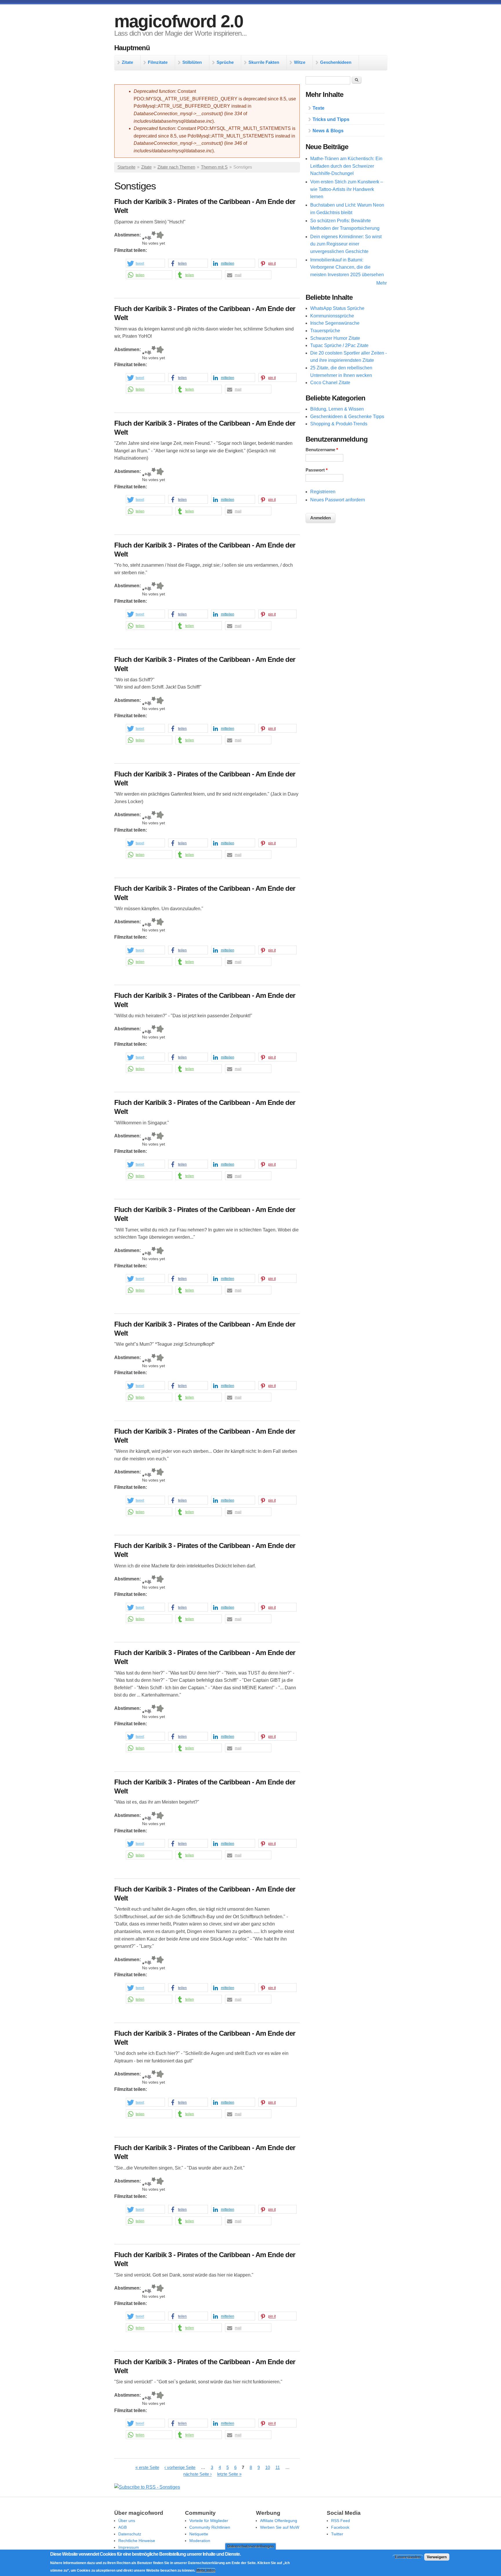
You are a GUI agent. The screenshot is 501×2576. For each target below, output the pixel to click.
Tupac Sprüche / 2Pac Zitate (339, 345)
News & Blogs (328, 131)
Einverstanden (408, 2557)
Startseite (126, 167)
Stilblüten (192, 62)
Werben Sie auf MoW (280, 2527)
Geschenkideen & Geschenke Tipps (347, 417)
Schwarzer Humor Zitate (335, 338)
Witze (300, 62)
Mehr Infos (206, 2570)
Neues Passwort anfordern (338, 500)
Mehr (382, 283)
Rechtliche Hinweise (137, 2541)
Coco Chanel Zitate (330, 383)
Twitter (337, 2534)
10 (268, 2467)
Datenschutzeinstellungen (251, 2546)
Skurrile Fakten (264, 62)
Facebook (340, 2527)
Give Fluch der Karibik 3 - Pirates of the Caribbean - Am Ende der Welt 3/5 (149, 236)
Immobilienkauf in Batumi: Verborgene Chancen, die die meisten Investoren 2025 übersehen (347, 267)
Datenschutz (130, 2534)
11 (278, 2467)
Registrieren (323, 492)
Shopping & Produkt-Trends (339, 424)
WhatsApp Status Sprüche (337, 308)
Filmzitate (158, 62)
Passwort (317, 470)
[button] (145, 263)
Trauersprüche (325, 331)
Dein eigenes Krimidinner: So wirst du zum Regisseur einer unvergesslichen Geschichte (346, 244)
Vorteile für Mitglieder (209, 2521)
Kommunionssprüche (332, 316)
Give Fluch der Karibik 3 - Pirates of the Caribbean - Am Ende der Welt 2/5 (146, 236)
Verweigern (437, 2557)
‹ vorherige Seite (180, 2467)
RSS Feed (341, 2521)
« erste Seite (147, 2467)
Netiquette (199, 2534)
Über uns (127, 2521)
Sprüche (225, 62)
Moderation (200, 2541)
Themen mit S (214, 167)
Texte (318, 108)
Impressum (129, 2547)
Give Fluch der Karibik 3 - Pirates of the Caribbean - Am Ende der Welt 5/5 (160, 236)
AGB (122, 2527)
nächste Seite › (197, 2474)
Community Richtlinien (210, 2527)
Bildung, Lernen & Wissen (337, 409)
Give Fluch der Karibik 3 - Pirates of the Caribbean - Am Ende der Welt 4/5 (154, 236)
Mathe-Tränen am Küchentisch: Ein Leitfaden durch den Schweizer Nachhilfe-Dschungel (346, 166)
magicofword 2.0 (179, 21)
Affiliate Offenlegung (279, 2521)
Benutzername (322, 450)
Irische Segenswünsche (335, 323)
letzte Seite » (229, 2474)
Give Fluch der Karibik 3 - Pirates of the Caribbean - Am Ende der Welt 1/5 (143, 236)
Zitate (127, 62)
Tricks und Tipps (331, 119)
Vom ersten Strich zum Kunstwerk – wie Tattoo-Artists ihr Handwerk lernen (347, 189)
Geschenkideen (336, 62)
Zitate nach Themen (176, 167)
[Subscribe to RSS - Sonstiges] (147, 2487)
